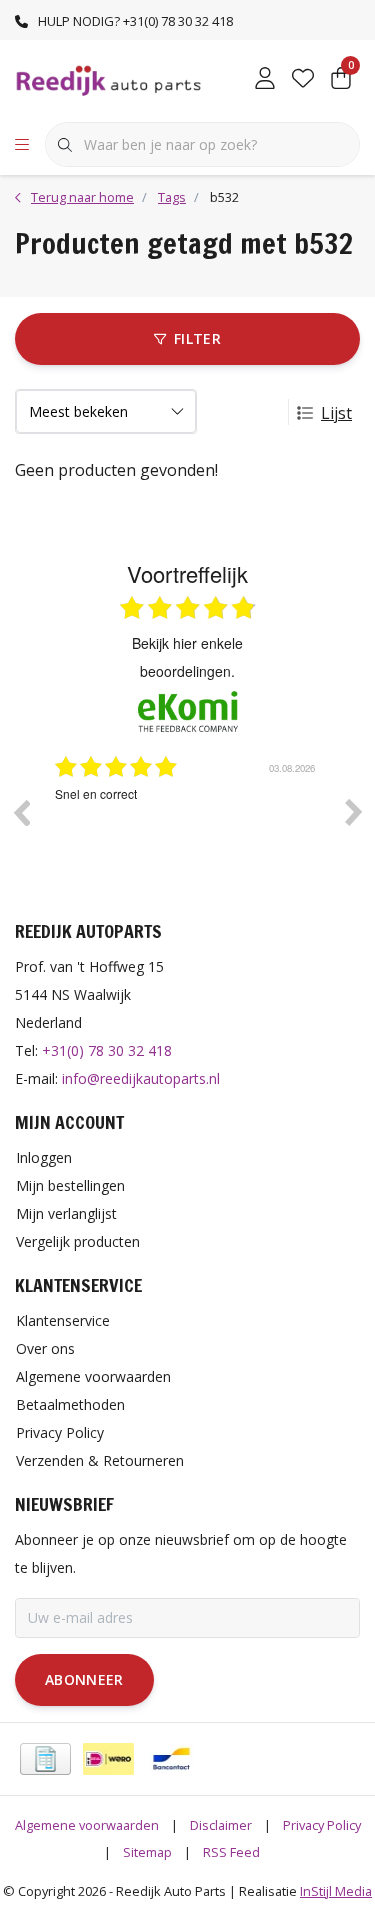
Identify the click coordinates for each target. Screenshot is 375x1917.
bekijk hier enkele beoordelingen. (187, 657)
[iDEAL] (108, 1759)
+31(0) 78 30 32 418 (107, 1050)
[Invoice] (45, 1759)
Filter (197, 338)
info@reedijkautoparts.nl (141, 1078)
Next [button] (354, 812)
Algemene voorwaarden (87, 1825)
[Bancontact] (171, 1759)
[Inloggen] (265, 80)
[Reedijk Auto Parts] (109, 79)
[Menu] (22, 145)
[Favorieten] (303, 80)
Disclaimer (221, 1825)
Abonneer (84, 1679)
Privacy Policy (322, 1825)
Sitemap (147, 1852)
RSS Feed (231, 1852)
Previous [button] (21, 812)
